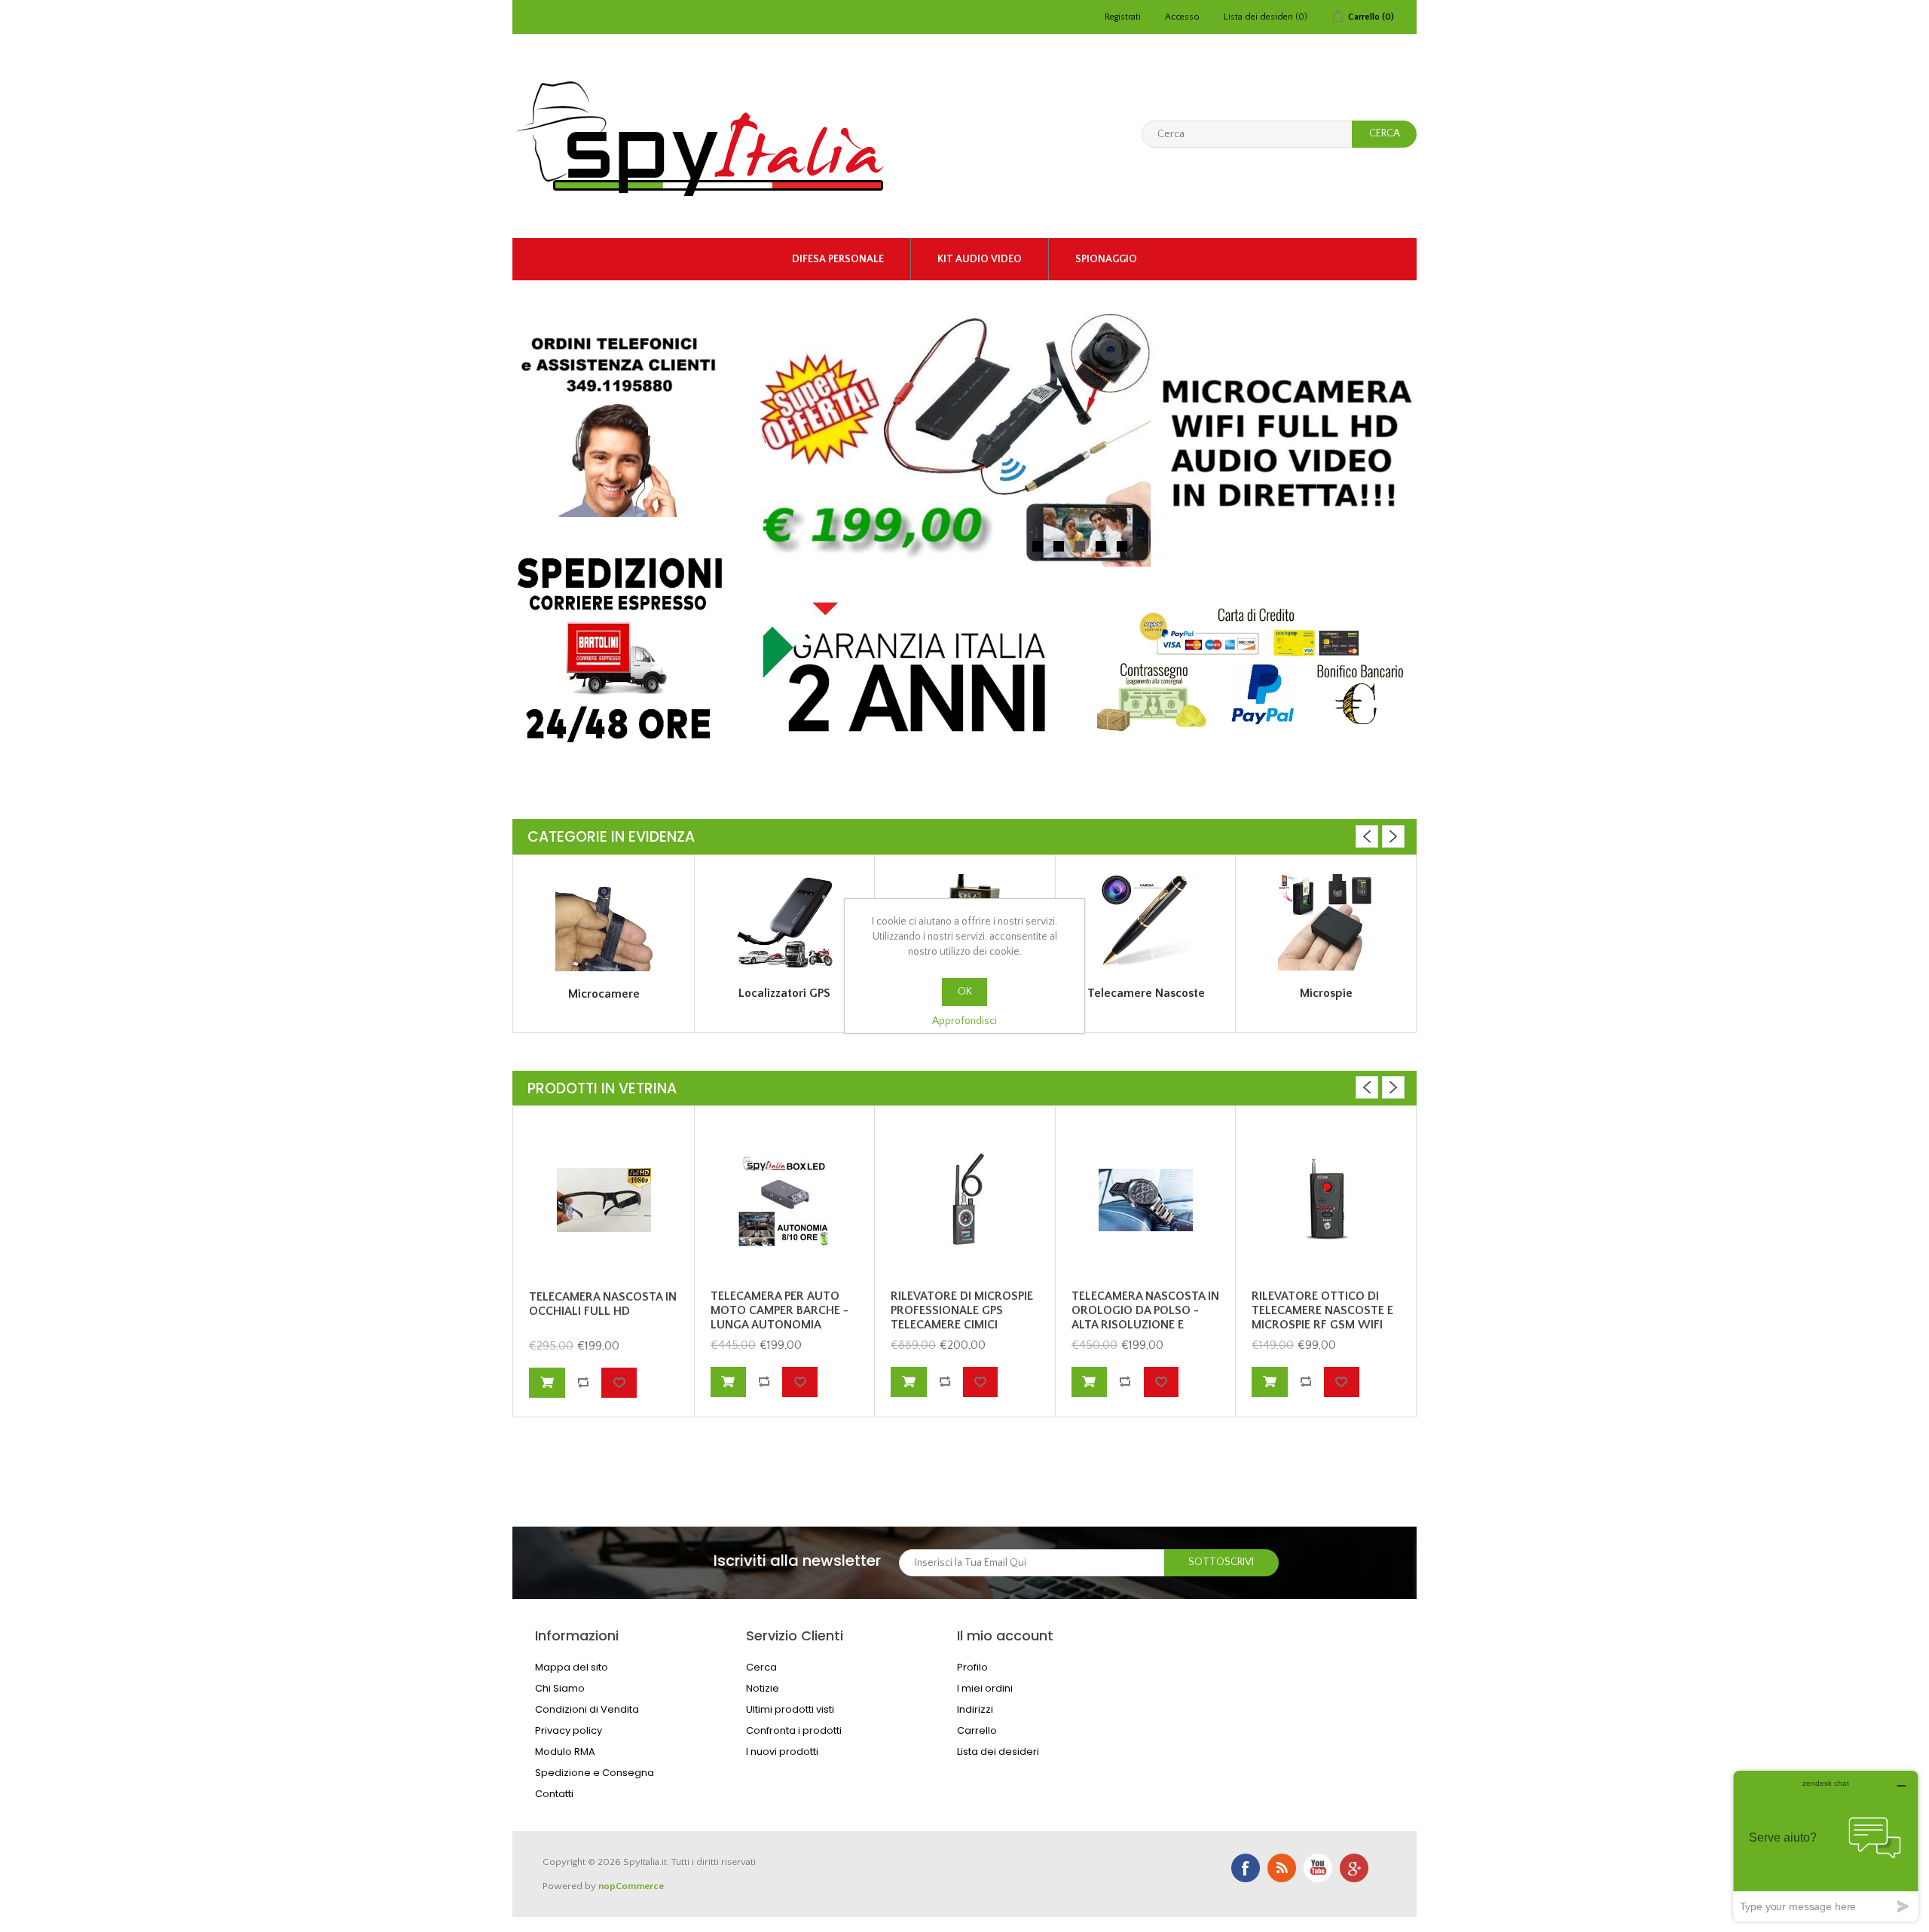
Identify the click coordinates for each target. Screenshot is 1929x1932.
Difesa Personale (838, 259)
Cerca (761, 1667)
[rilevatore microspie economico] (1326, 1200)
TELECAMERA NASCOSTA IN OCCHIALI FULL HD (603, 1304)
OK (965, 992)
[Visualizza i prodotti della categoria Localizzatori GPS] (785, 922)
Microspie (1326, 993)
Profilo (972, 1667)
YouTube (1318, 1868)
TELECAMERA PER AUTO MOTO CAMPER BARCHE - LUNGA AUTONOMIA (780, 1310)
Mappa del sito (572, 1667)
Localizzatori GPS (784, 993)
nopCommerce (631, 1886)
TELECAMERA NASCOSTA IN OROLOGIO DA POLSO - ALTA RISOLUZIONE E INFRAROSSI (1145, 1318)
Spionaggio (1106, 259)
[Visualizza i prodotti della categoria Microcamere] (604, 923)
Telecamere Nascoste (1146, 993)
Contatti (554, 1794)
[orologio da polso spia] (1146, 1200)
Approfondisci (964, 1021)
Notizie (763, 1688)
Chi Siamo (560, 1688)
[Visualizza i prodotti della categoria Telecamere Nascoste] (1146, 922)
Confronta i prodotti (794, 1730)
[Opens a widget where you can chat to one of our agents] (1826, 1846)
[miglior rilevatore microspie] (965, 1200)
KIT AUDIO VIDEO (980, 259)
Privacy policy (569, 1730)
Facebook (1246, 1868)
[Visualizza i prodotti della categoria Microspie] (1326, 922)
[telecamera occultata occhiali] (604, 1200)
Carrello (977, 1730)
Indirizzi (975, 1709)
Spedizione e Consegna (595, 1773)
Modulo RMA (565, 1752)
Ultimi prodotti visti (790, 1709)
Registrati (1123, 17)
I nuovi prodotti (782, 1752)
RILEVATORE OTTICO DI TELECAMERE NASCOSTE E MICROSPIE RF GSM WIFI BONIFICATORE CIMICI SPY (1322, 1318)
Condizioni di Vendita (587, 1709)
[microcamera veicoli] (785, 1200)
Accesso (1182, 17)
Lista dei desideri (998, 1752)
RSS (1282, 1868)
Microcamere (604, 994)
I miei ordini (985, 1688)
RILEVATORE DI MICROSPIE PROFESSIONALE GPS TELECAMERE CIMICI (962, 1310)
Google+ (1354, 1868)
